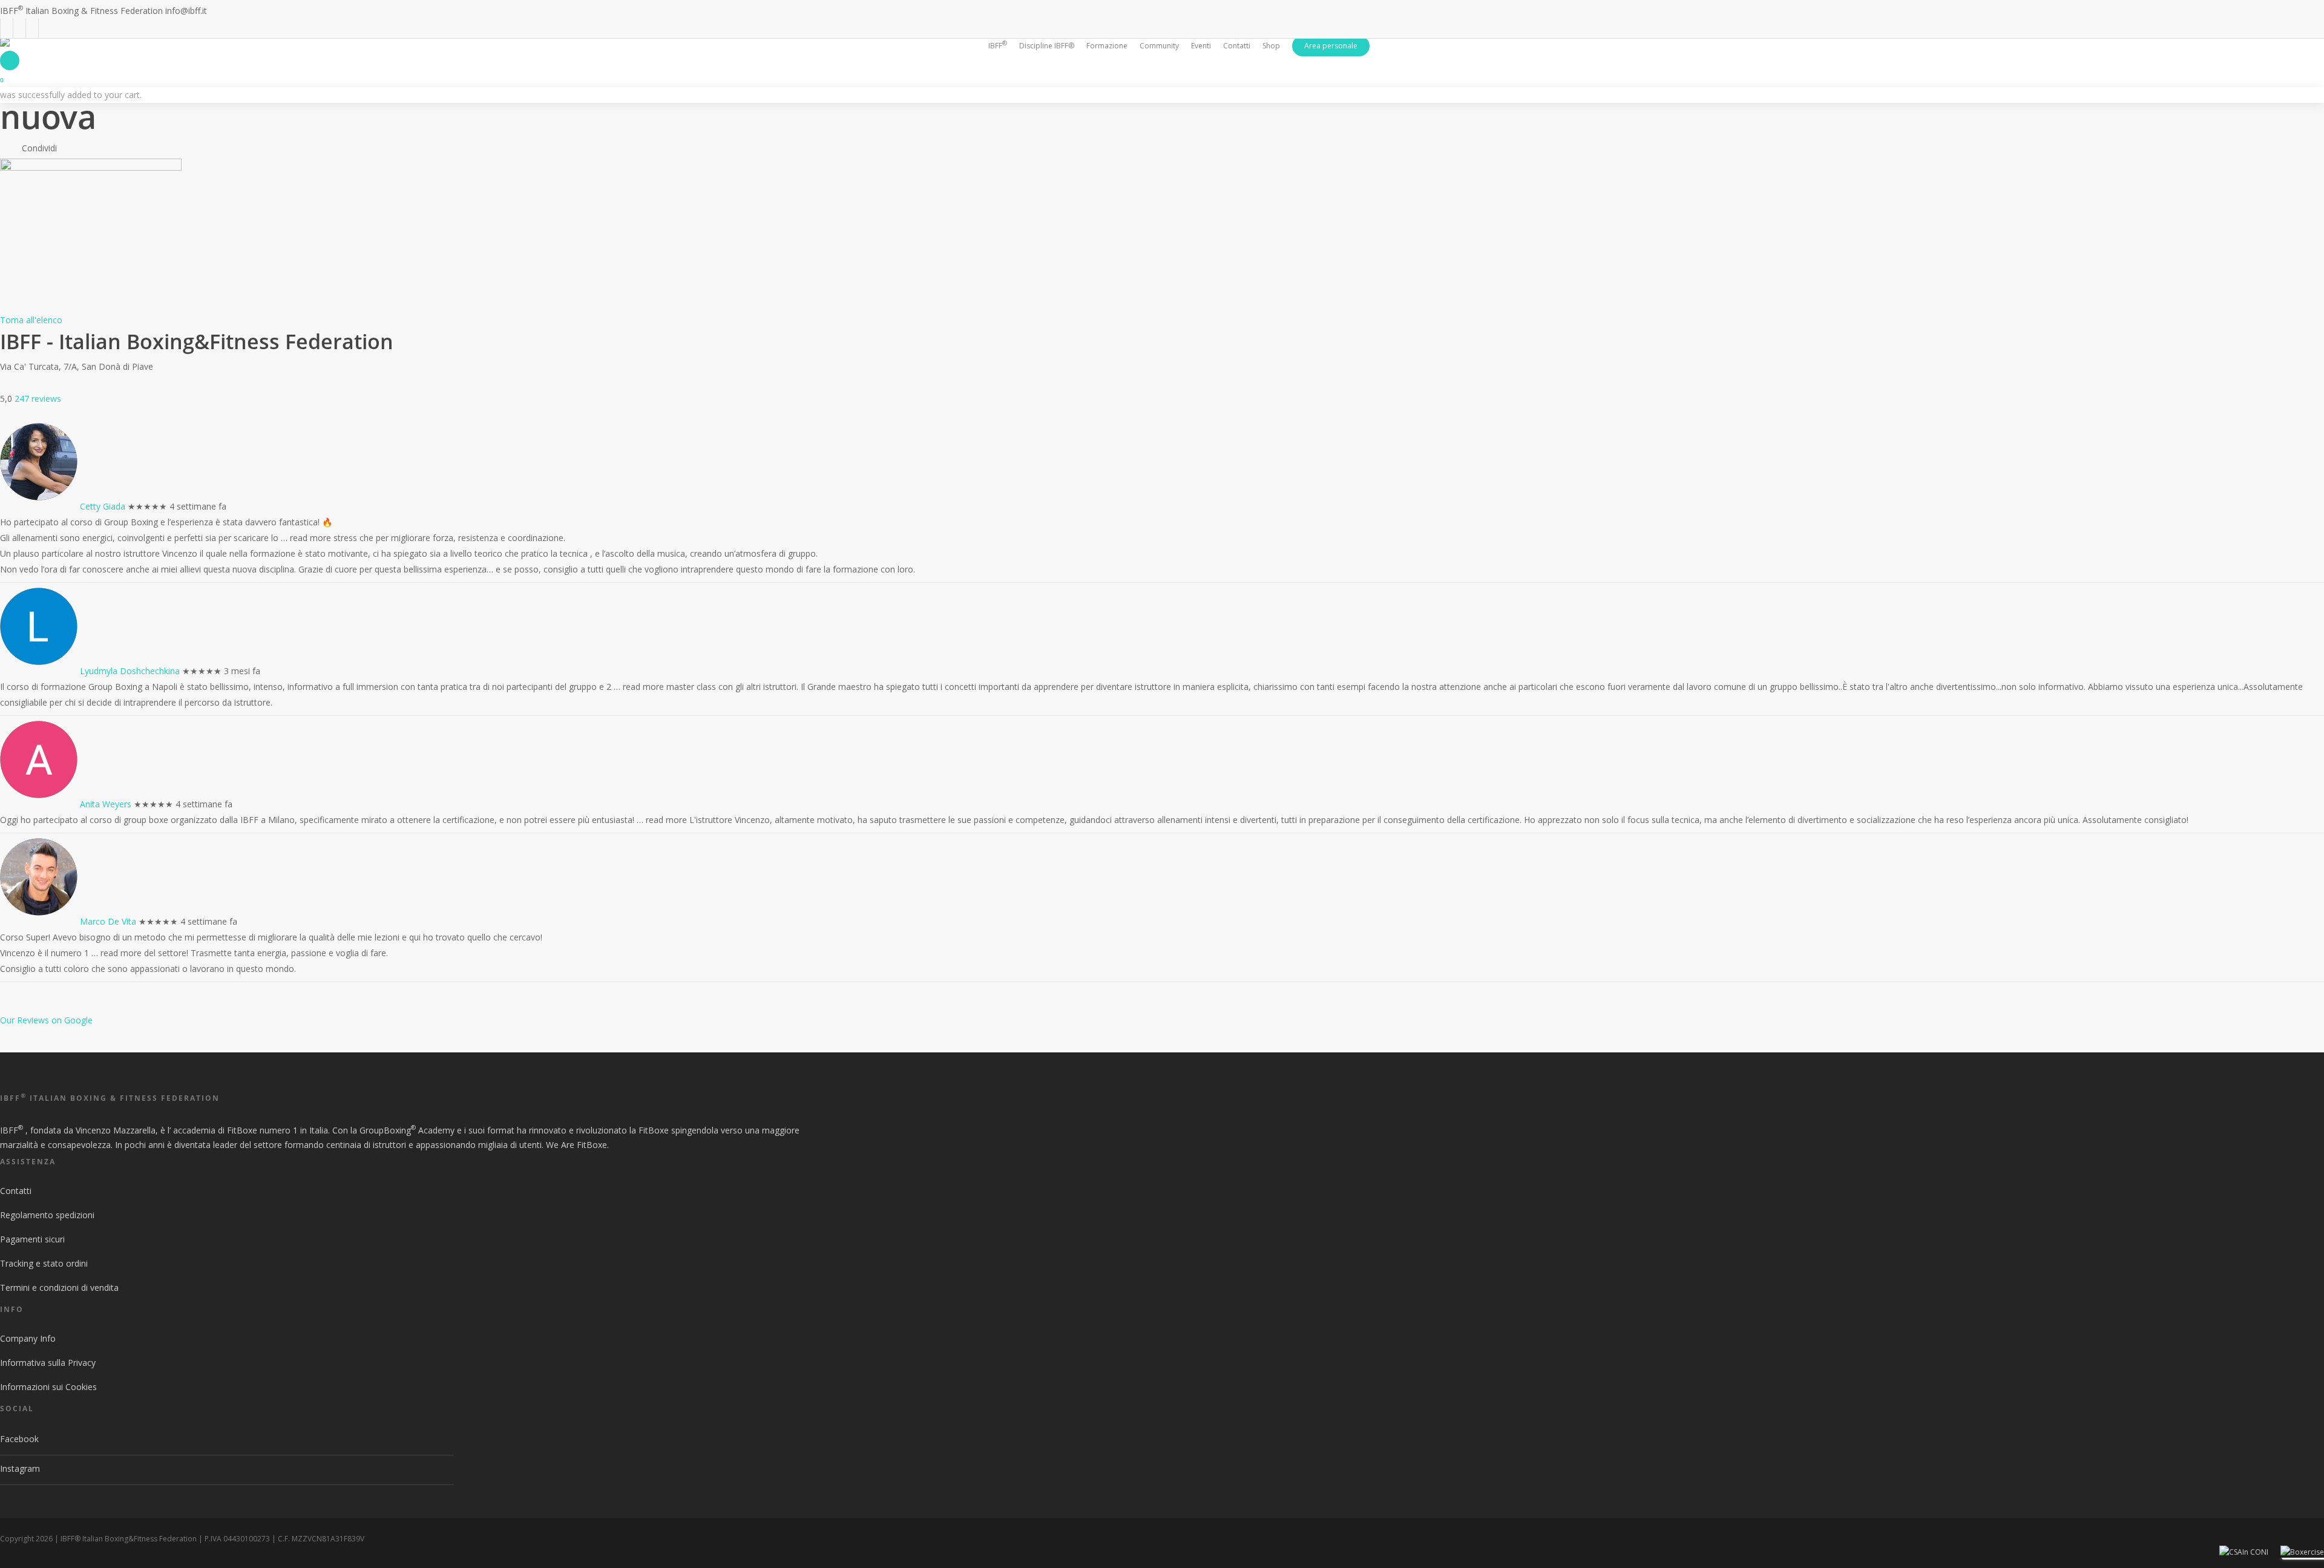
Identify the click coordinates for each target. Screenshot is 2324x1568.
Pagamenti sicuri (32, 1239)
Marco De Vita (108, 921)
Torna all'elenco (31, 320)
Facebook (19, 1439)
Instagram (20, 1468)
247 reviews (38, 399)
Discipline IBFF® (1047, 46)
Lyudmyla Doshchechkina (130, 671)
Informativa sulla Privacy (48, 1363)
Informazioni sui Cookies (48, 1387)
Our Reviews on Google (46, 1020)
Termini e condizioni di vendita (59, 1288)
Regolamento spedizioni (47, 1215)
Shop (1271, 46)
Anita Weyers (106, 804)
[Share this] (69, 148)
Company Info (28, 1338)
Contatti (16, 1191)
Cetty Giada (103, 506)
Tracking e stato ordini (44, 1263)
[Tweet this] (91, 148)
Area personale (1331, 46)
